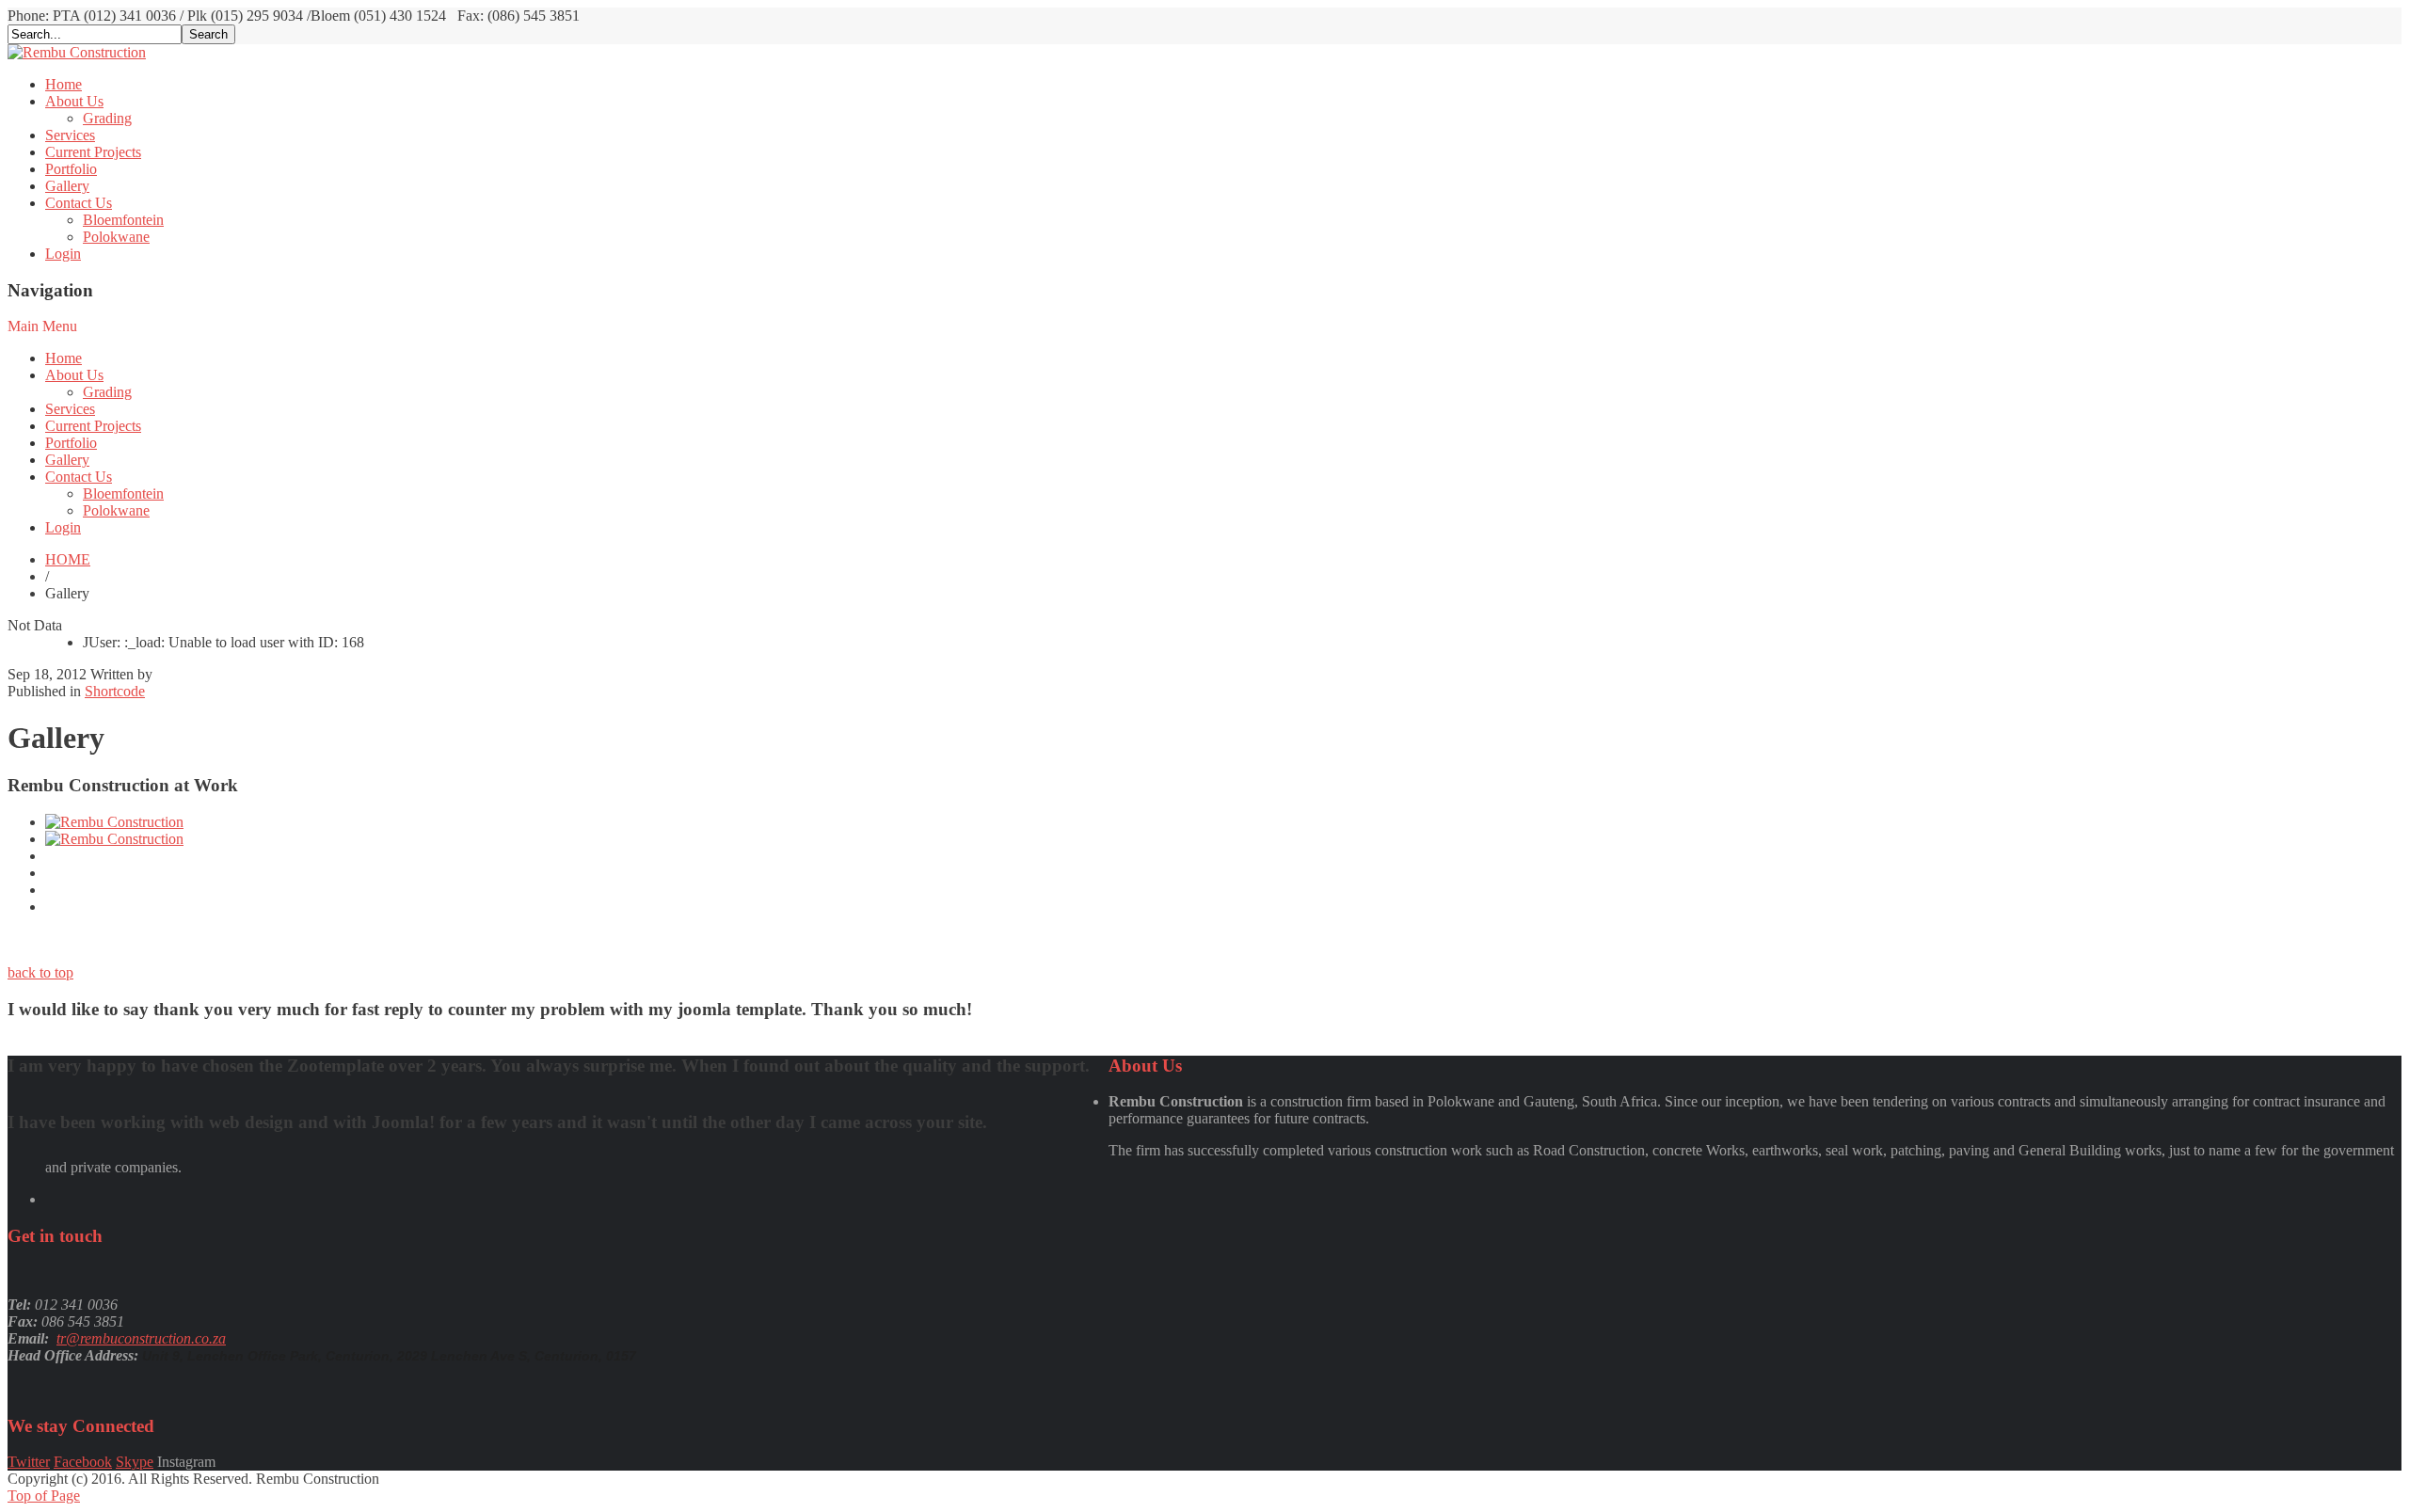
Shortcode (115, 691)
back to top (40, 972)
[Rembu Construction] (77, 52)
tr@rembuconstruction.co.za (141, 1338)
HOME (68, 559)
